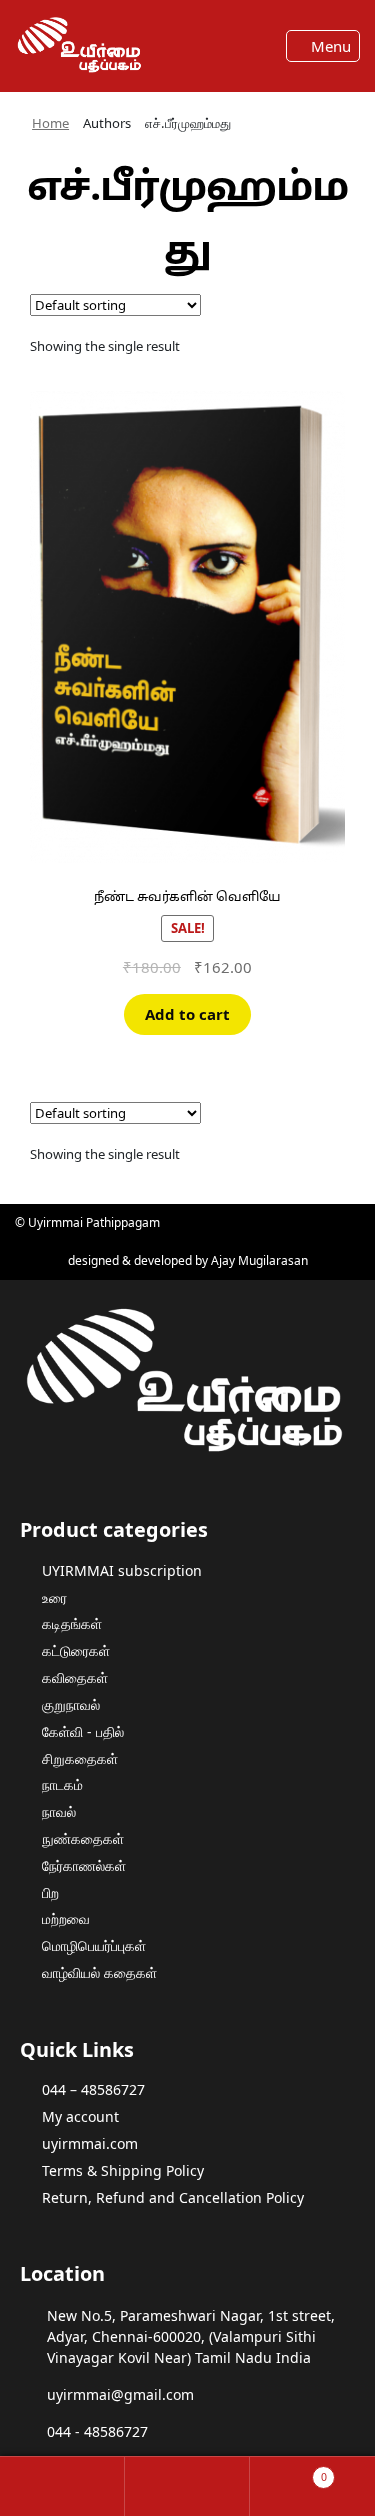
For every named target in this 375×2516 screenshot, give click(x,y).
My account (80, 2116)
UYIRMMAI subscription (122, 1570)
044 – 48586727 (93, 2089)
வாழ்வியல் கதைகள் (99, 1972)
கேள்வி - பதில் (83, 1731)
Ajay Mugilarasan (259, 1260)
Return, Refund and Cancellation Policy (173, 2197)
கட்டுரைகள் (76, 1650)
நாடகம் (62, 1784)
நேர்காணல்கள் (84, 1865)
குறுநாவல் (71, 1704)
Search (187, 2486)
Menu (329, 46)
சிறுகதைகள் (80, 1758)
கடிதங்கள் (72, 1623)
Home (50, 123)
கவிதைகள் (75, 1677)
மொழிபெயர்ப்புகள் (94, 1945)
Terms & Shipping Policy (123, 2170)
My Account (62, 2486)
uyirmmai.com (90, 2143)
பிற (50, 1892)
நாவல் (59, 1811)
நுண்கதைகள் (83, 1838)
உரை (54, 1597)
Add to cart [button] (187, 1014)
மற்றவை (66, 1918)
